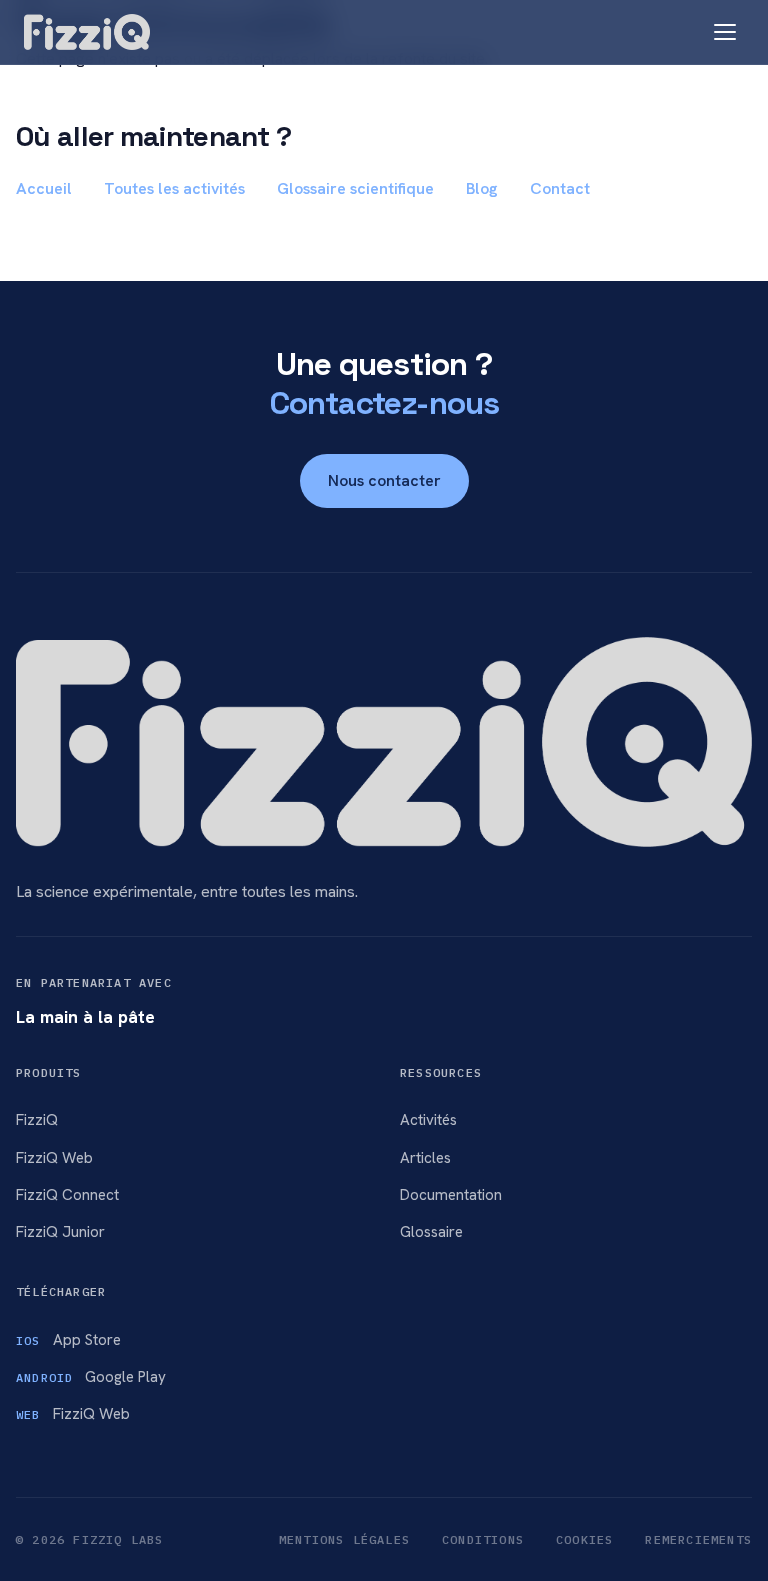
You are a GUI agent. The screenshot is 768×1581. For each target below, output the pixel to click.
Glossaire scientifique (355, 188)
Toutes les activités (174, 188)
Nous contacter (384, 480)
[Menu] (725, 32)
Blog (482, 188)
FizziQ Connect (67, 1195)
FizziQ (37, 1120)
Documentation (451, 1195)
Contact (560, 188)
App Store (68, 1340)
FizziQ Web (54, 1158)
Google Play (91, 1377)
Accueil (44, 188)
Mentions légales (344, 1539)
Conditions (483, 1539)
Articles (425, 1158)
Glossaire (431, 1232)
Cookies (584, 1539)
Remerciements (698, 1539)
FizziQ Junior (60, 1232)
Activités (428, 1120)
